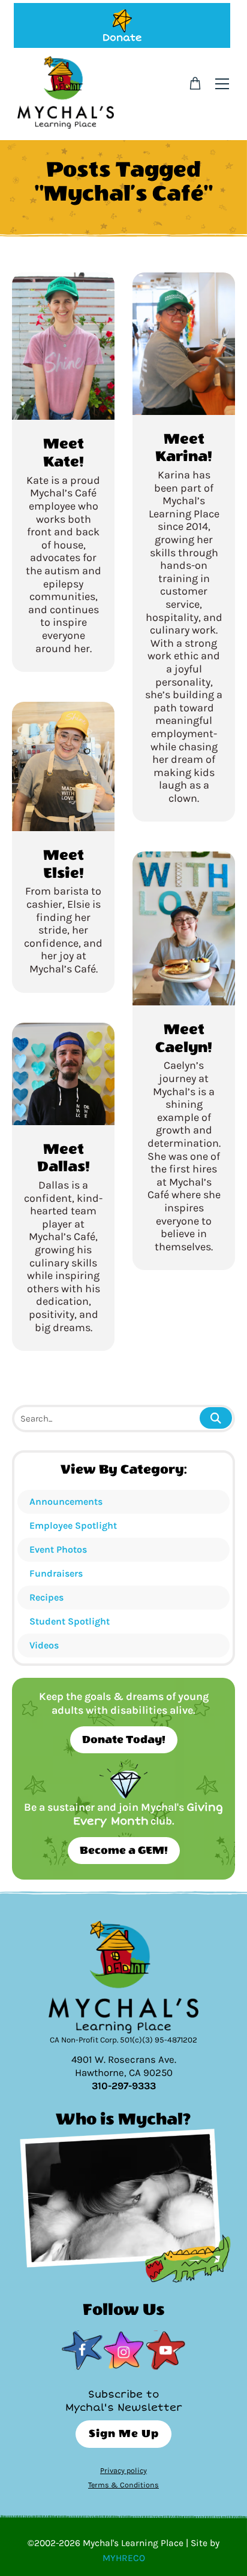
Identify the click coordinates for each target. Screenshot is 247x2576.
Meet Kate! (64, 453)
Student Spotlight (70, 1621)
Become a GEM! (124, 1851)
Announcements (66, 1501)
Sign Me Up (124, 2434)
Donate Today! (124, 1740)
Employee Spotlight (73, 1525)
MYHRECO (124, 2558)
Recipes (46, 1597)
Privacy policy (123, 2470)
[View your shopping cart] (195, 84)
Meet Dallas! (64, 1158)
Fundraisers (56, 1573)
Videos (44, 1645)
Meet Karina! (184, 448)
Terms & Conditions (123, 2485)
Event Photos (58, 1549)
